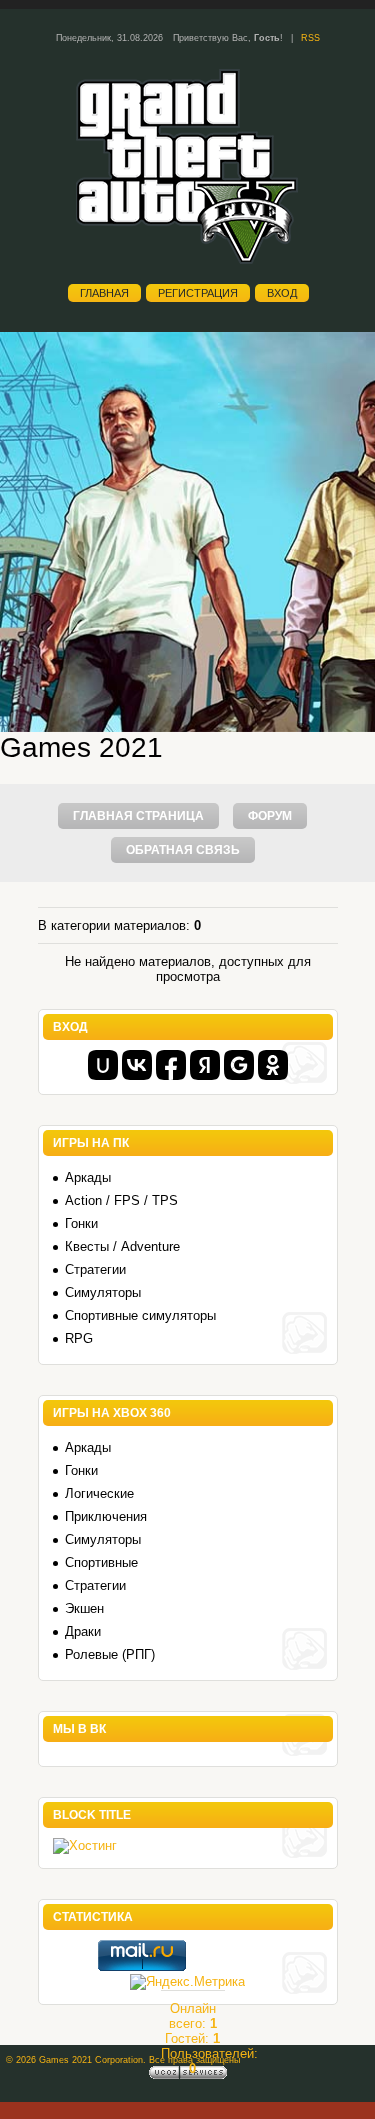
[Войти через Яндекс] (205, 1065)
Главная (104, 293)
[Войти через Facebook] (171, 1065)
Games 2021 (81, 747)
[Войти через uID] (103, 1065)
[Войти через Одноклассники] (273, 1065)
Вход (282, 293)
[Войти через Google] (239, 1065)
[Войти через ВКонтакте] (137, 1065)
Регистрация (198, 293)
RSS (310, 38)
